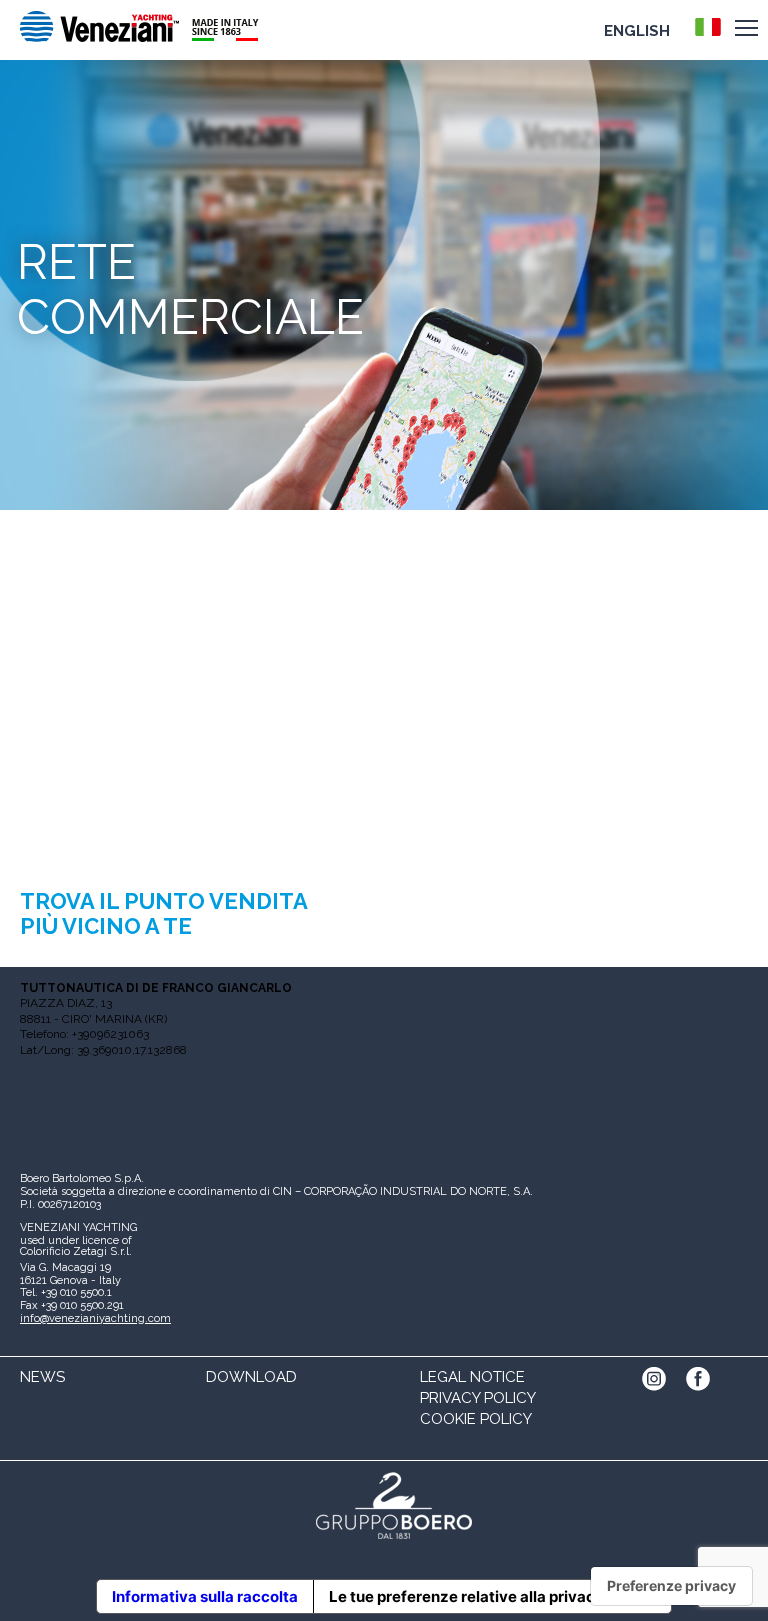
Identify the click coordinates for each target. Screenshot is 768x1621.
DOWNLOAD (251, 1377)
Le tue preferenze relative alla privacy (466, 1596)
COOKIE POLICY (476, 1419)
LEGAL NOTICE (472, 1377)
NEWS (42, 1377)
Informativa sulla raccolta (205, 1596)
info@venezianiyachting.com (95, 1318)
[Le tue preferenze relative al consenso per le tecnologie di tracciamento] (671, 1586)
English (637, 31)
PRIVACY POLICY (478, 1398)
